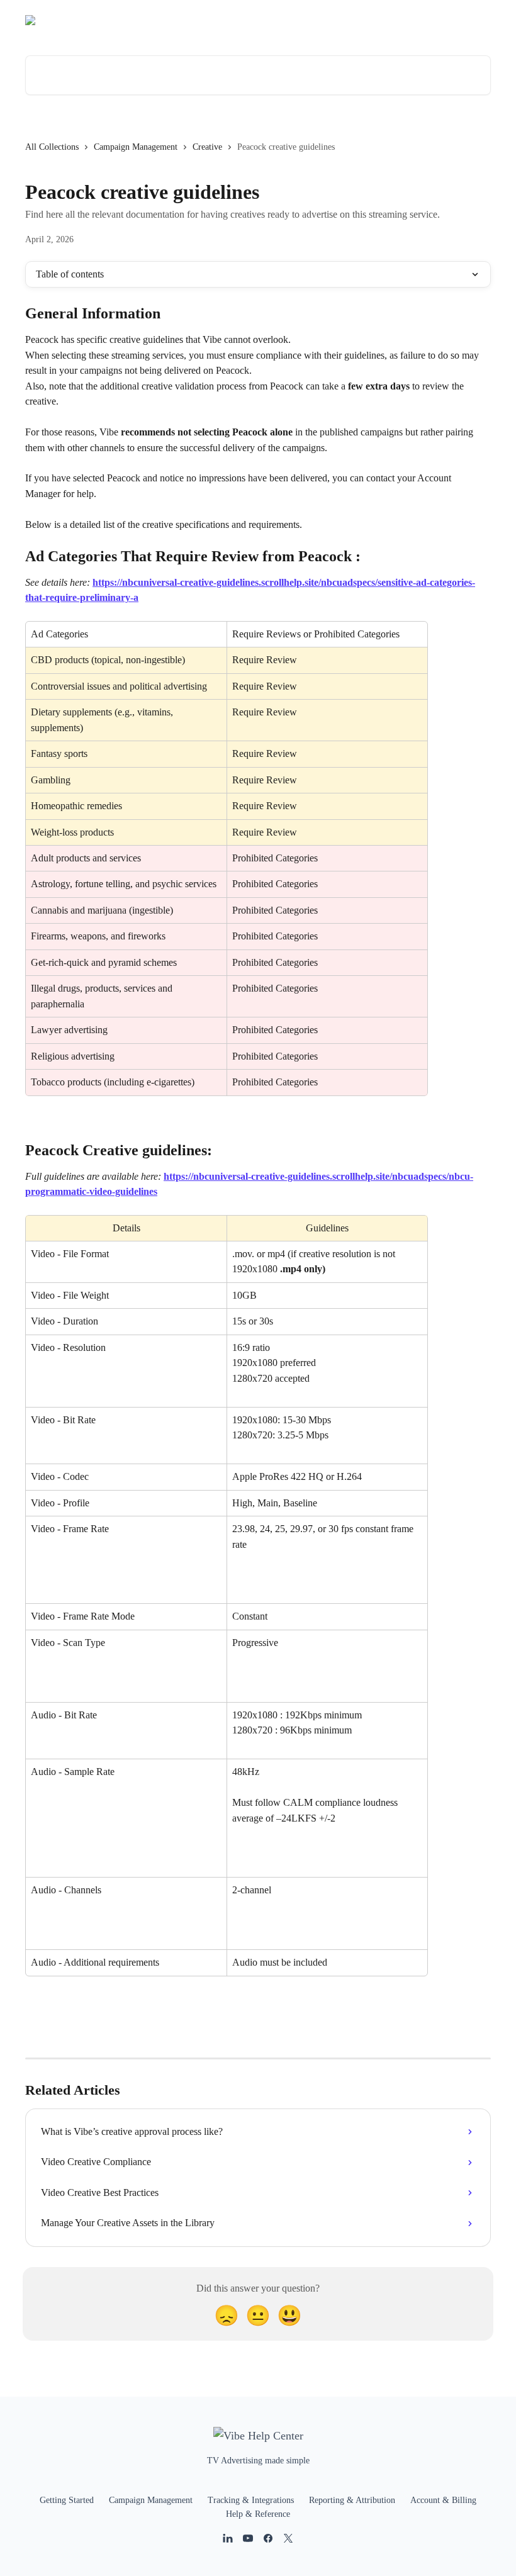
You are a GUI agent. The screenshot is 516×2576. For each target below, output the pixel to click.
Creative (207, 147)
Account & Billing (443, 2500)
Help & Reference (258, 2514)
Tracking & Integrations (251, 2500)
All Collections (52, 147)
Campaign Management (136, 147)
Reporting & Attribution (352, 2500)
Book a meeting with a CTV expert (417, 20)
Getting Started (67, 2500)
